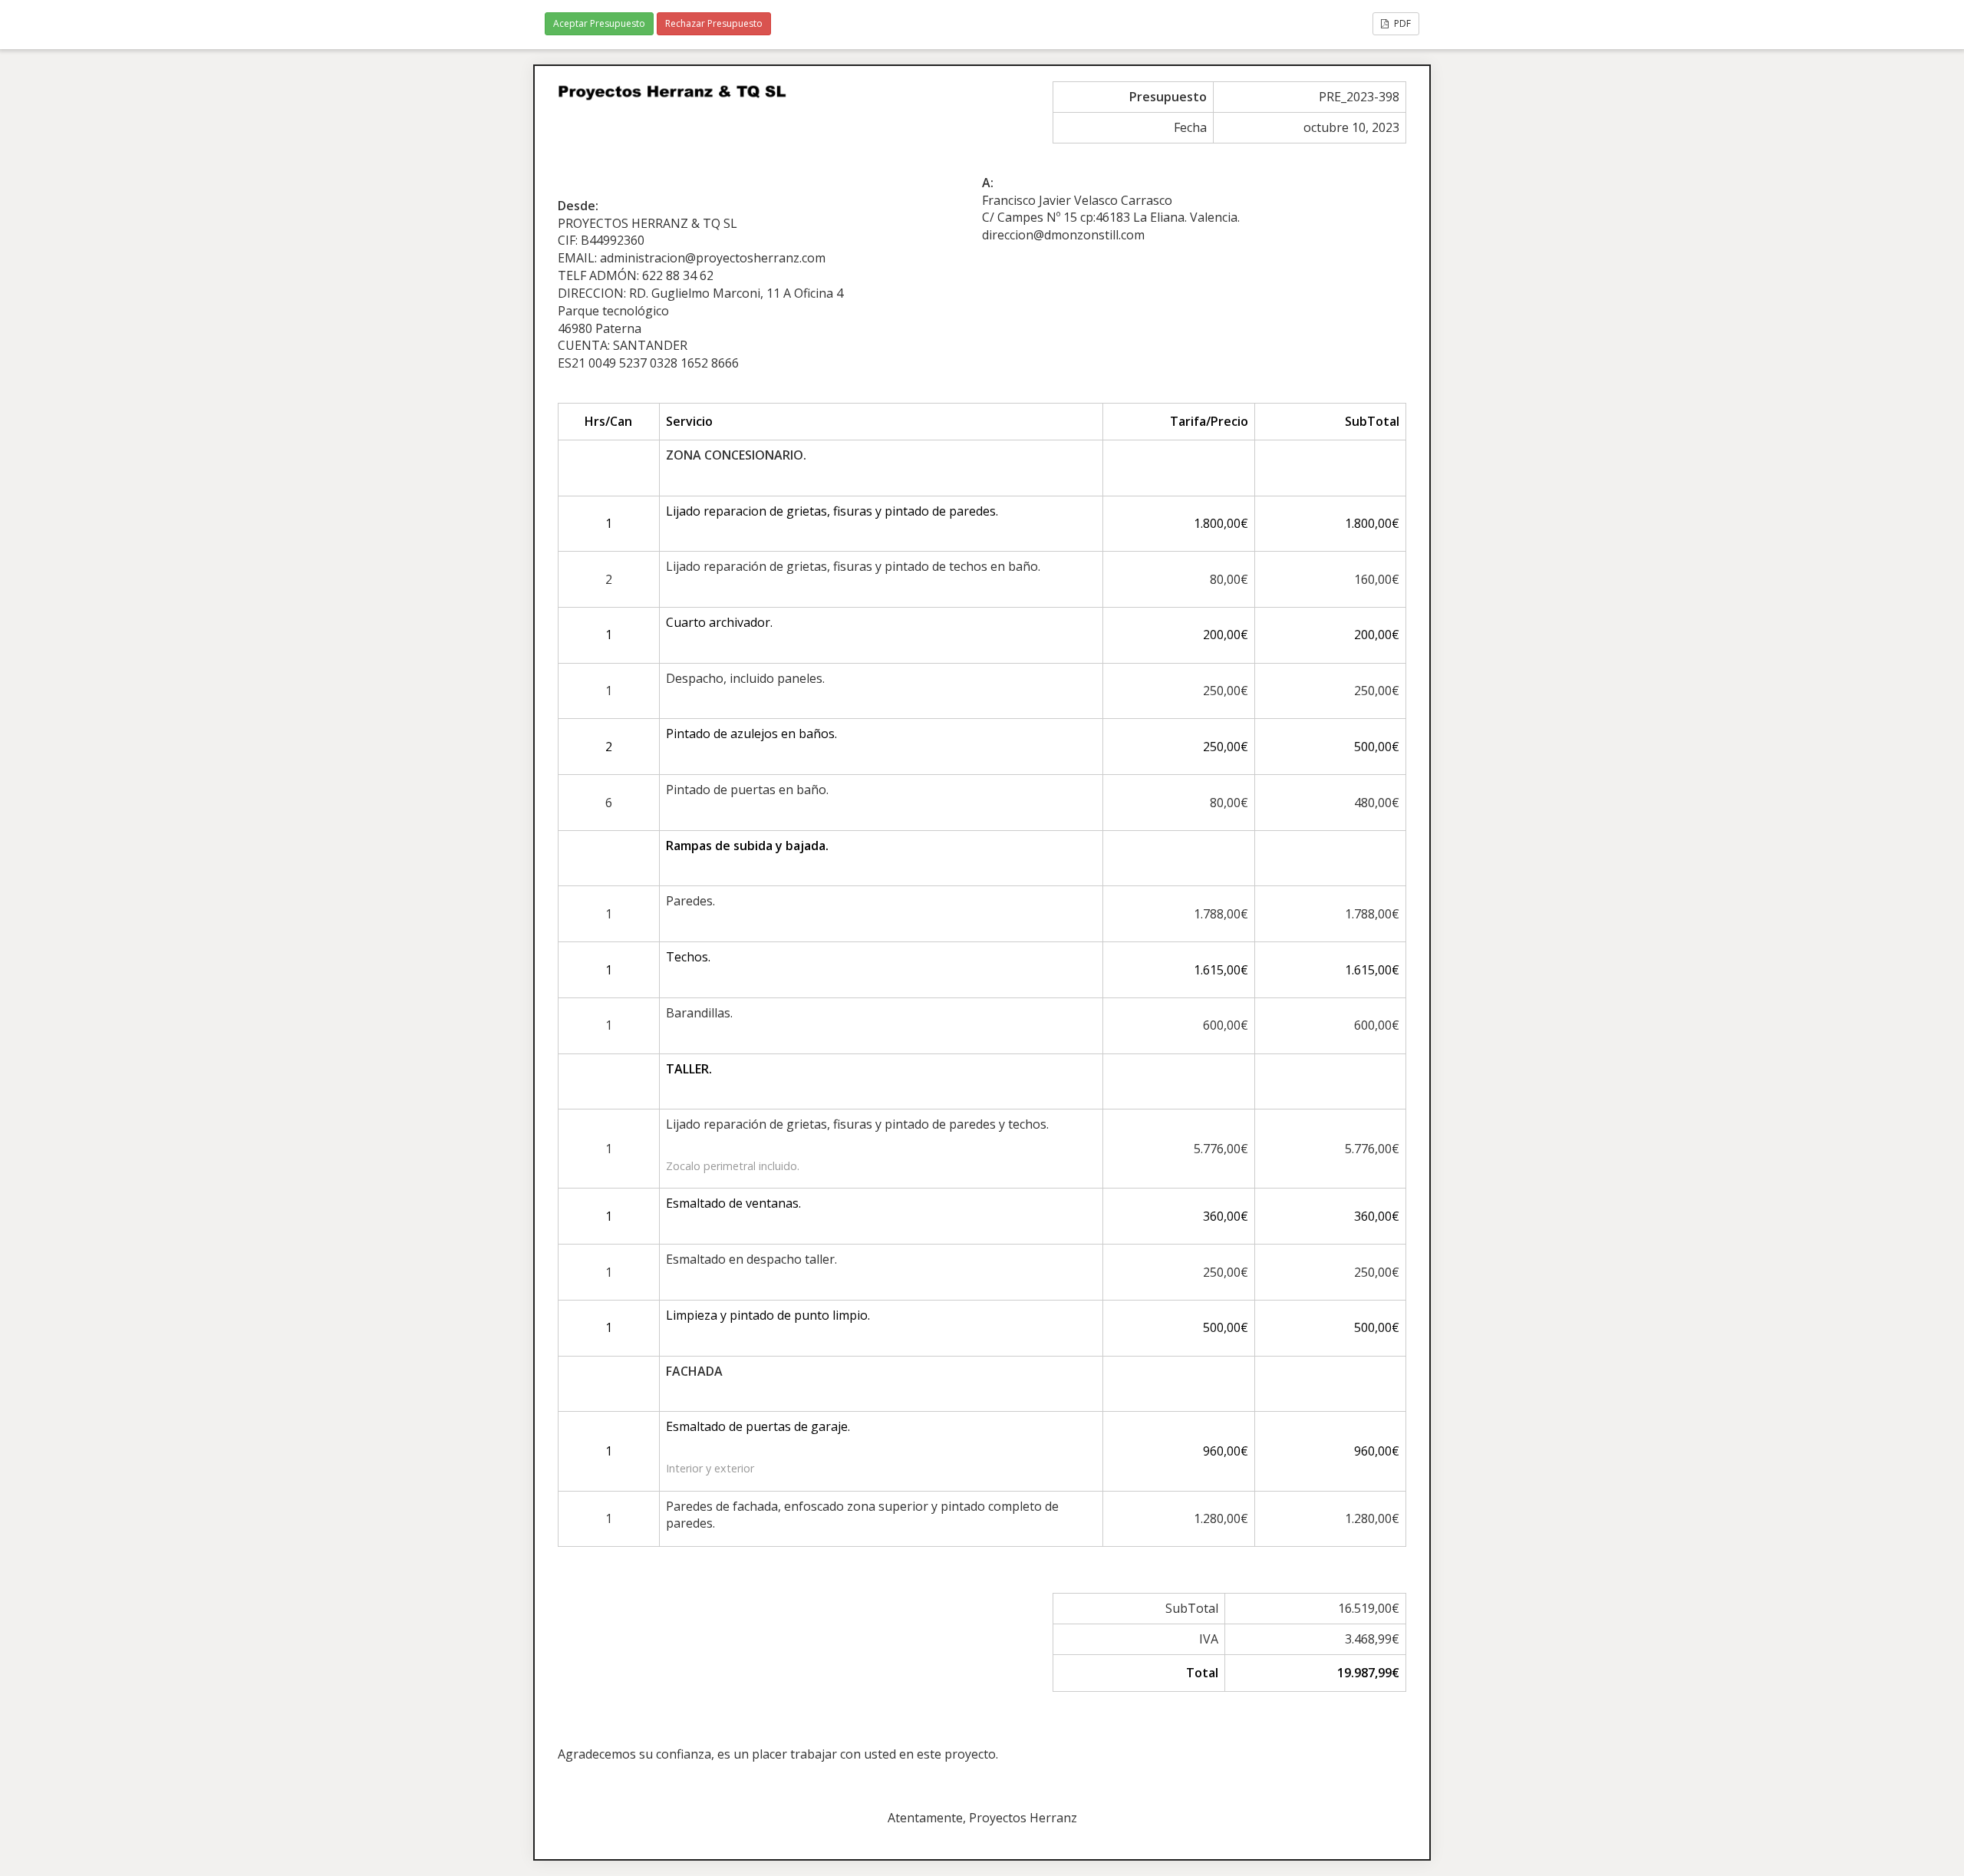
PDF (1401, 23)
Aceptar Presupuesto (599, 23)
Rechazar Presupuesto (714, 23)
